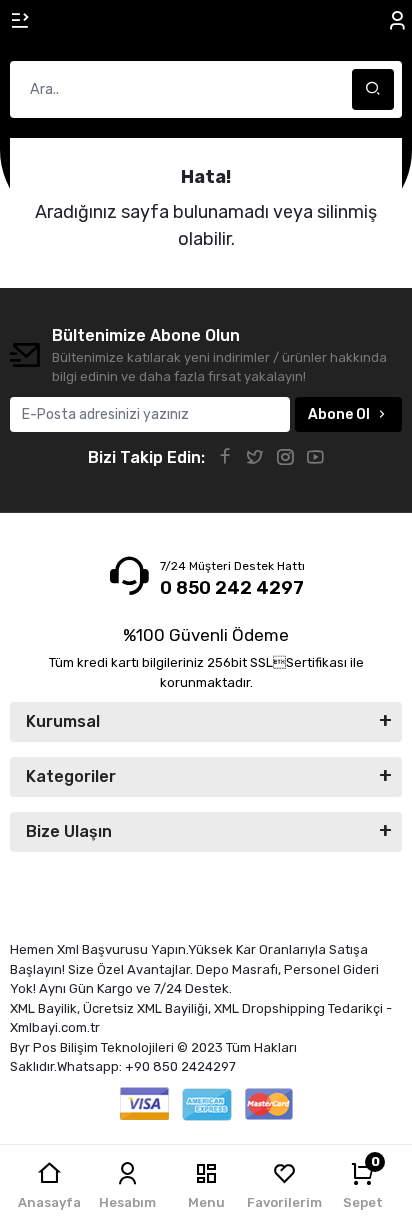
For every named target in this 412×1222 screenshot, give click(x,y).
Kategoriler (71, 776)
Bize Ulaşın (69, 831)
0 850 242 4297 (232, 588)
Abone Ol (339, 414)
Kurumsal (63, 721)
